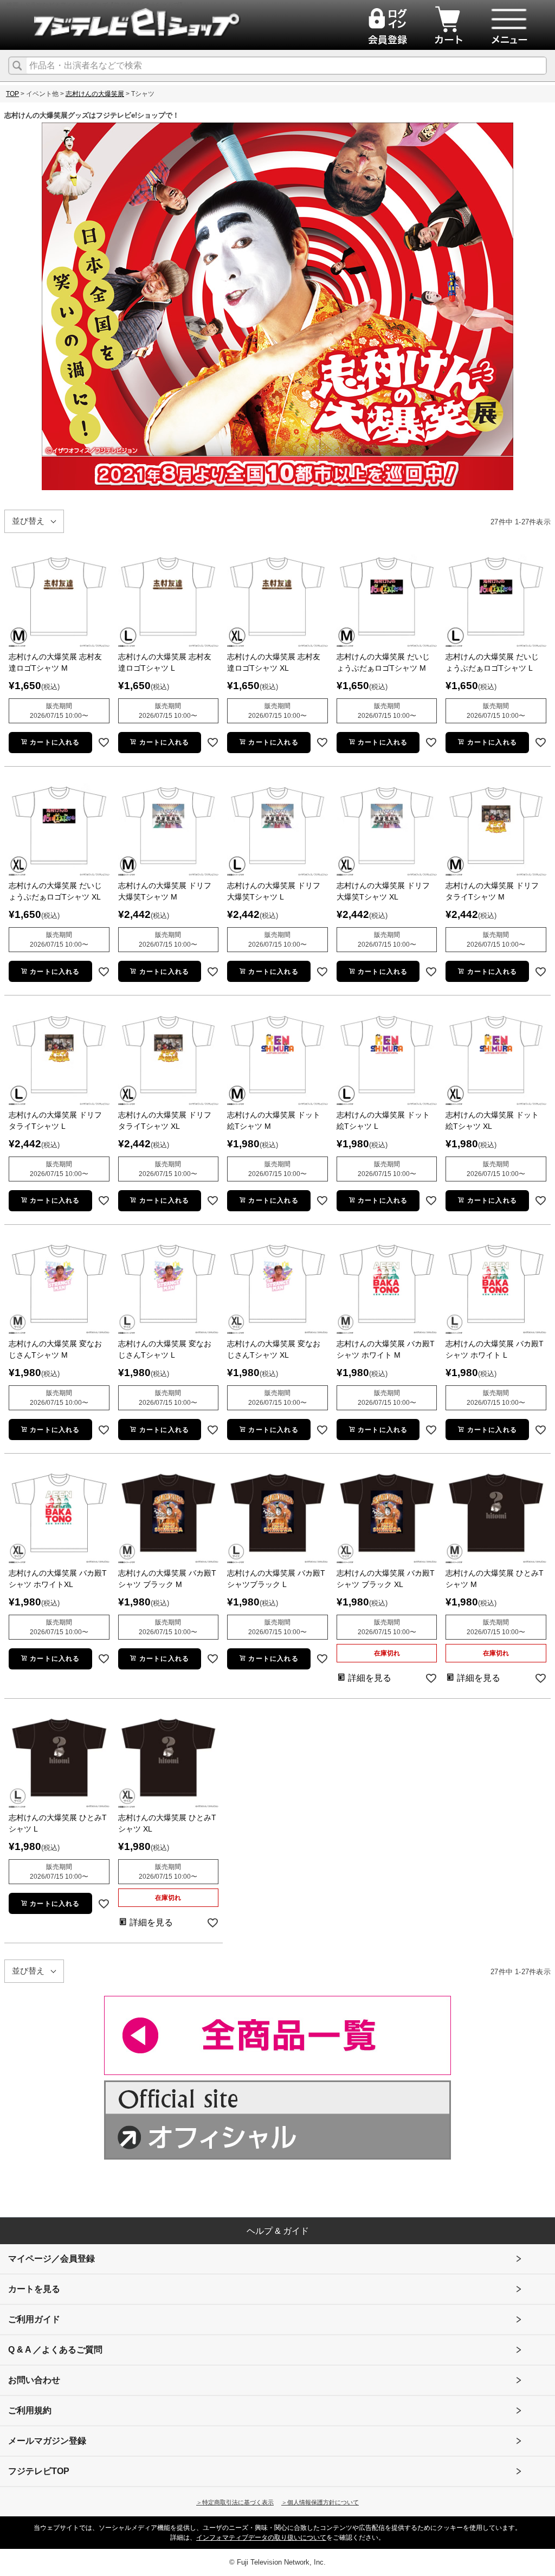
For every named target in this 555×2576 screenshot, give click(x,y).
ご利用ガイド (34, 2319)
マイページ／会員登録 (51, 2259)
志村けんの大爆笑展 (95, 94)
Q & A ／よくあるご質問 (55, 2350)
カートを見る (34, 2289)
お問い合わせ (34, 2380)
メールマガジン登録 (47, 2441)
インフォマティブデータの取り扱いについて (261, 2538)
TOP (12, 94)
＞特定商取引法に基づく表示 (235, 2502)
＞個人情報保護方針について (320, 2502)
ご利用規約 (30, 2410)
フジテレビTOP (39, 2471)
